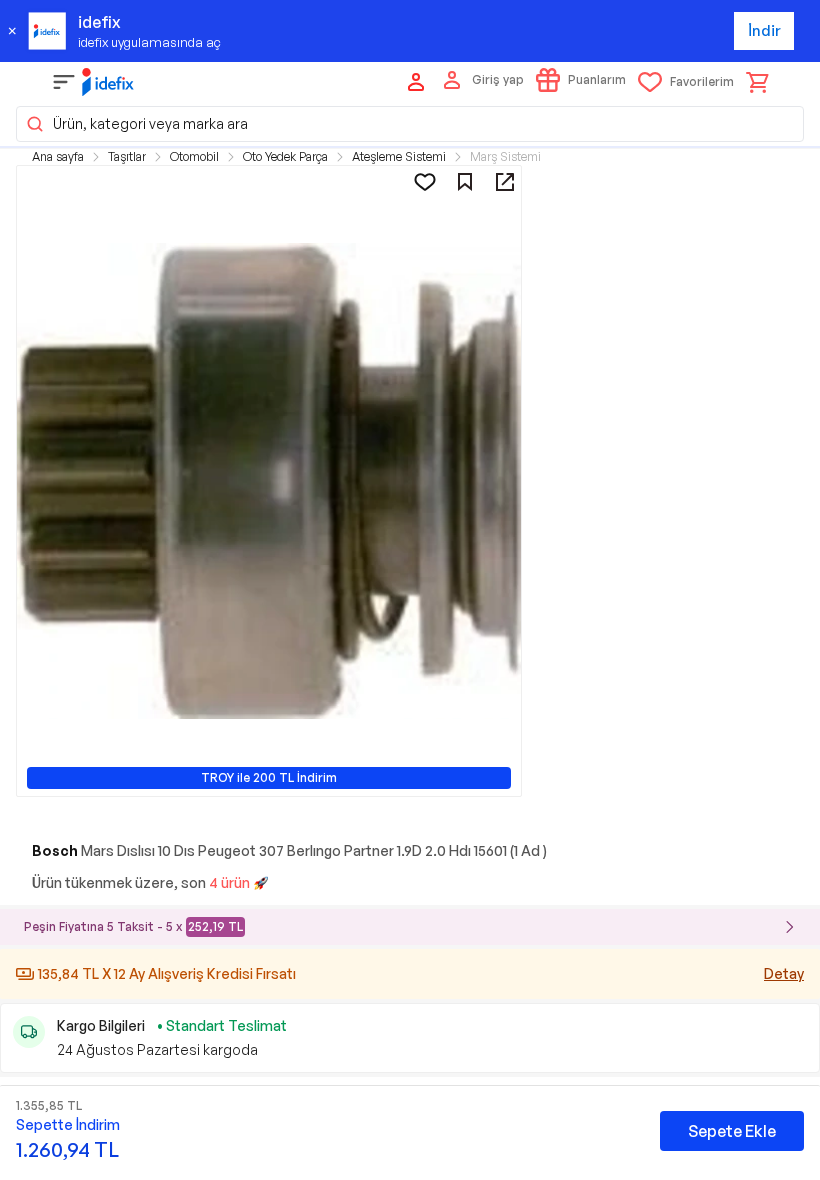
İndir (764, 30)
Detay (784, 973)
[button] (410, 124)
